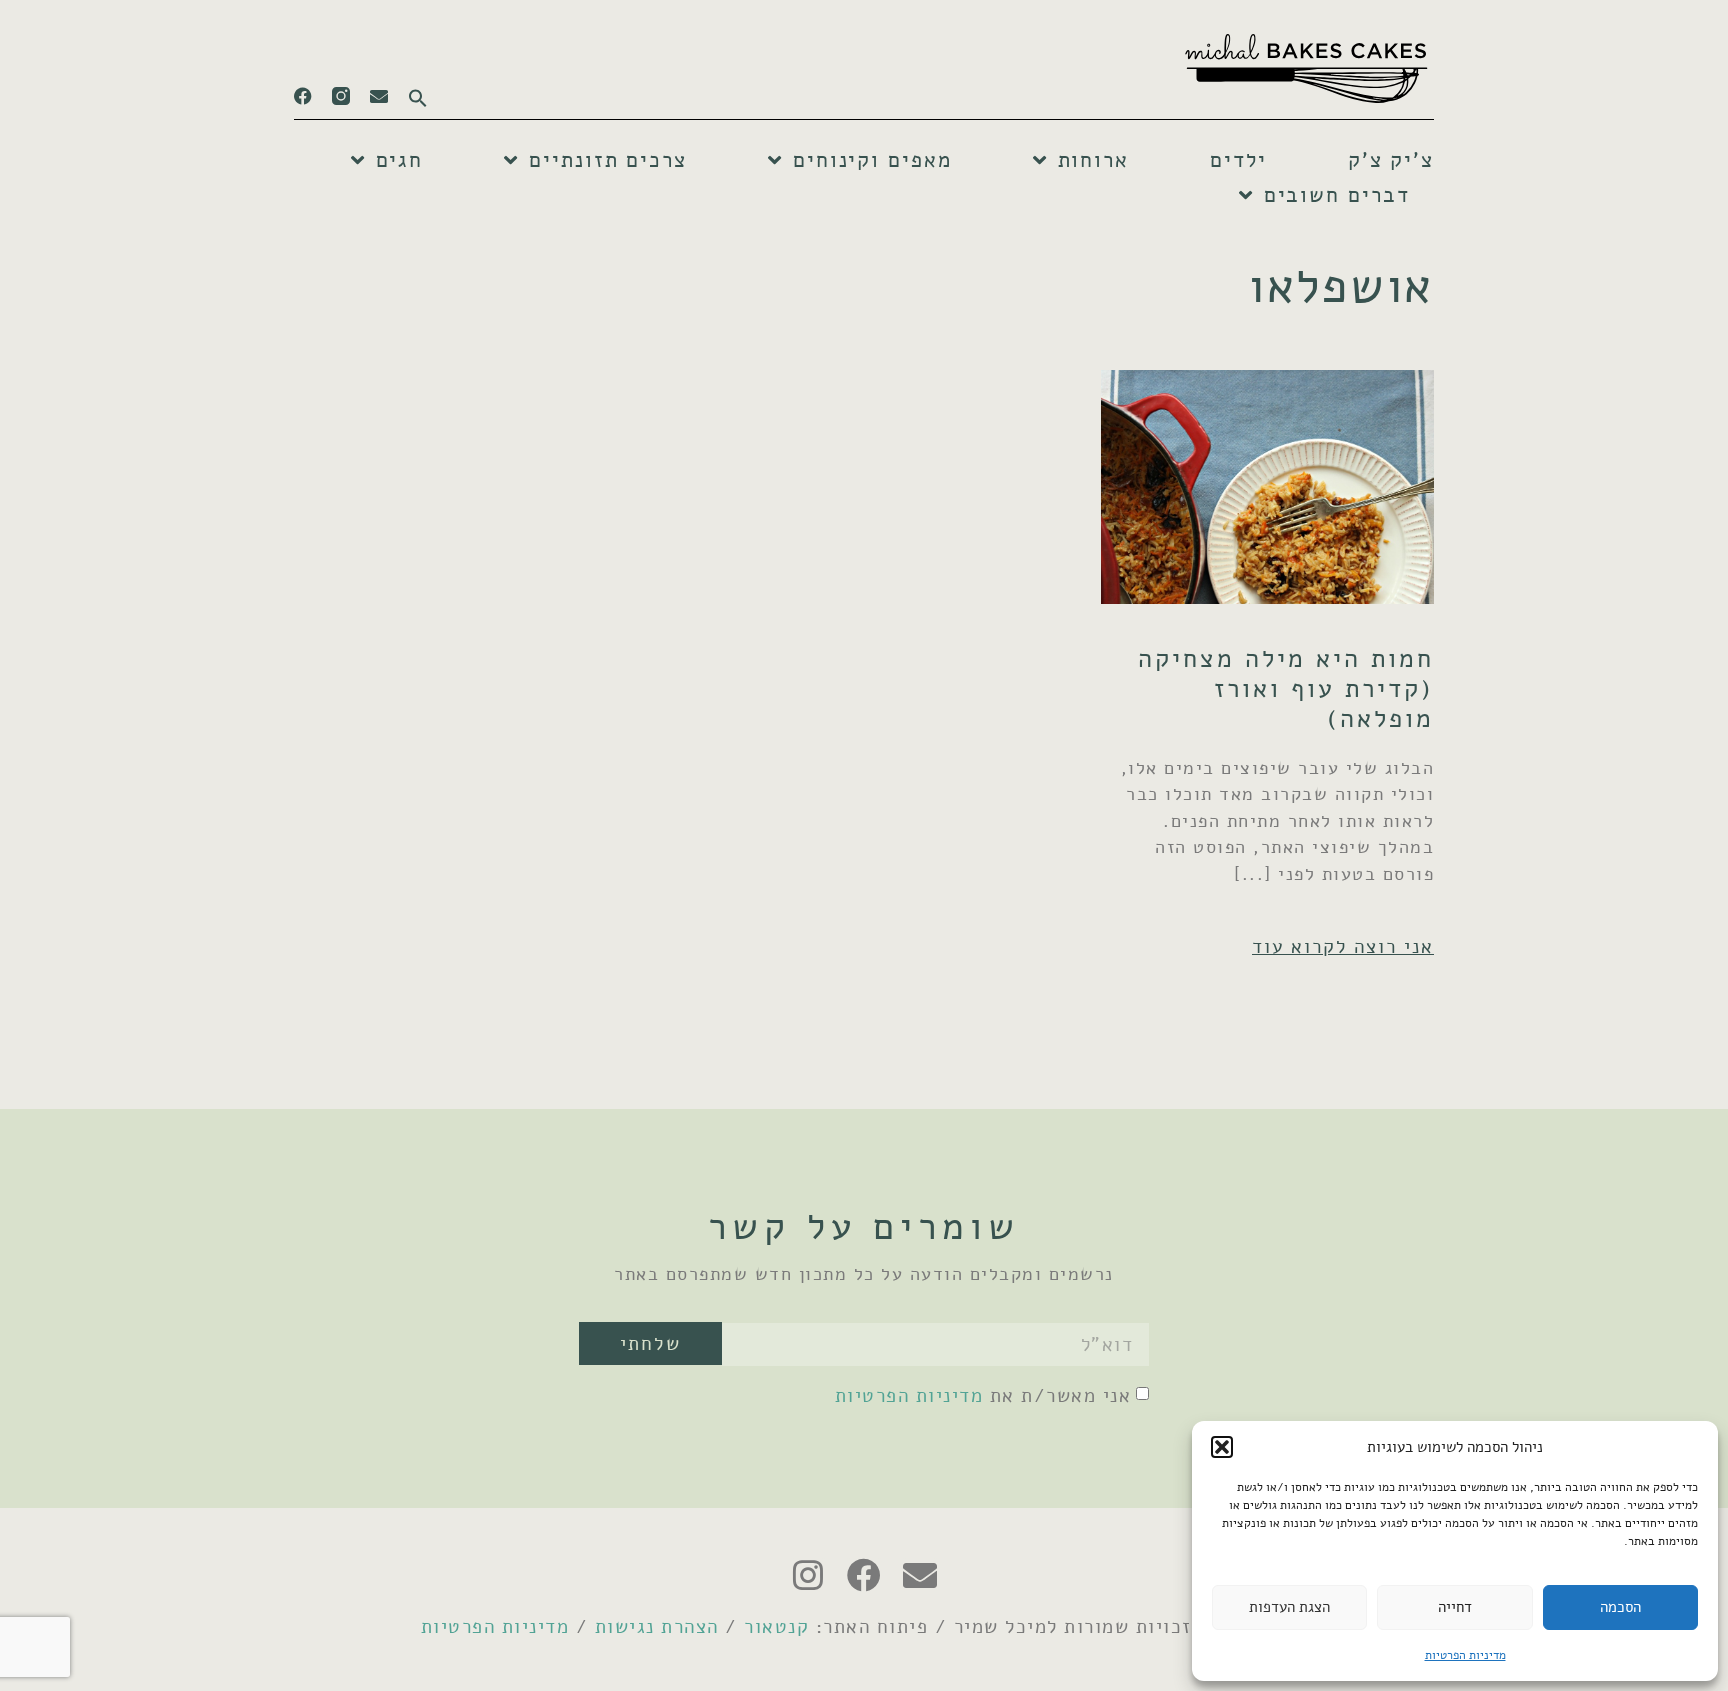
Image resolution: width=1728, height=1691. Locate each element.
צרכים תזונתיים (608, 160)
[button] (1222, 1447)
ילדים (1238, 160)
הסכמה (1620, 1607)
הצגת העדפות (1289, 1607)
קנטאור (776, 1626)
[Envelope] (379, 96)
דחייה (1455, 1607)
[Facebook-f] (303, 96)
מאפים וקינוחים (872, 160)
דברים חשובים (1337, 195)
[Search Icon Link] (408, 92)
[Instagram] (808, 1575)
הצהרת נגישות (657, 1626)
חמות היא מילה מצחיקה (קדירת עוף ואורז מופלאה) (1286, 689)
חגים (400, 160)
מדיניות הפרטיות (1465, 1655)
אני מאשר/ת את (983, 1395)
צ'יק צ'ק (1391, 160)
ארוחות (1093, 160)
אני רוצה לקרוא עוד (1343, 946)
